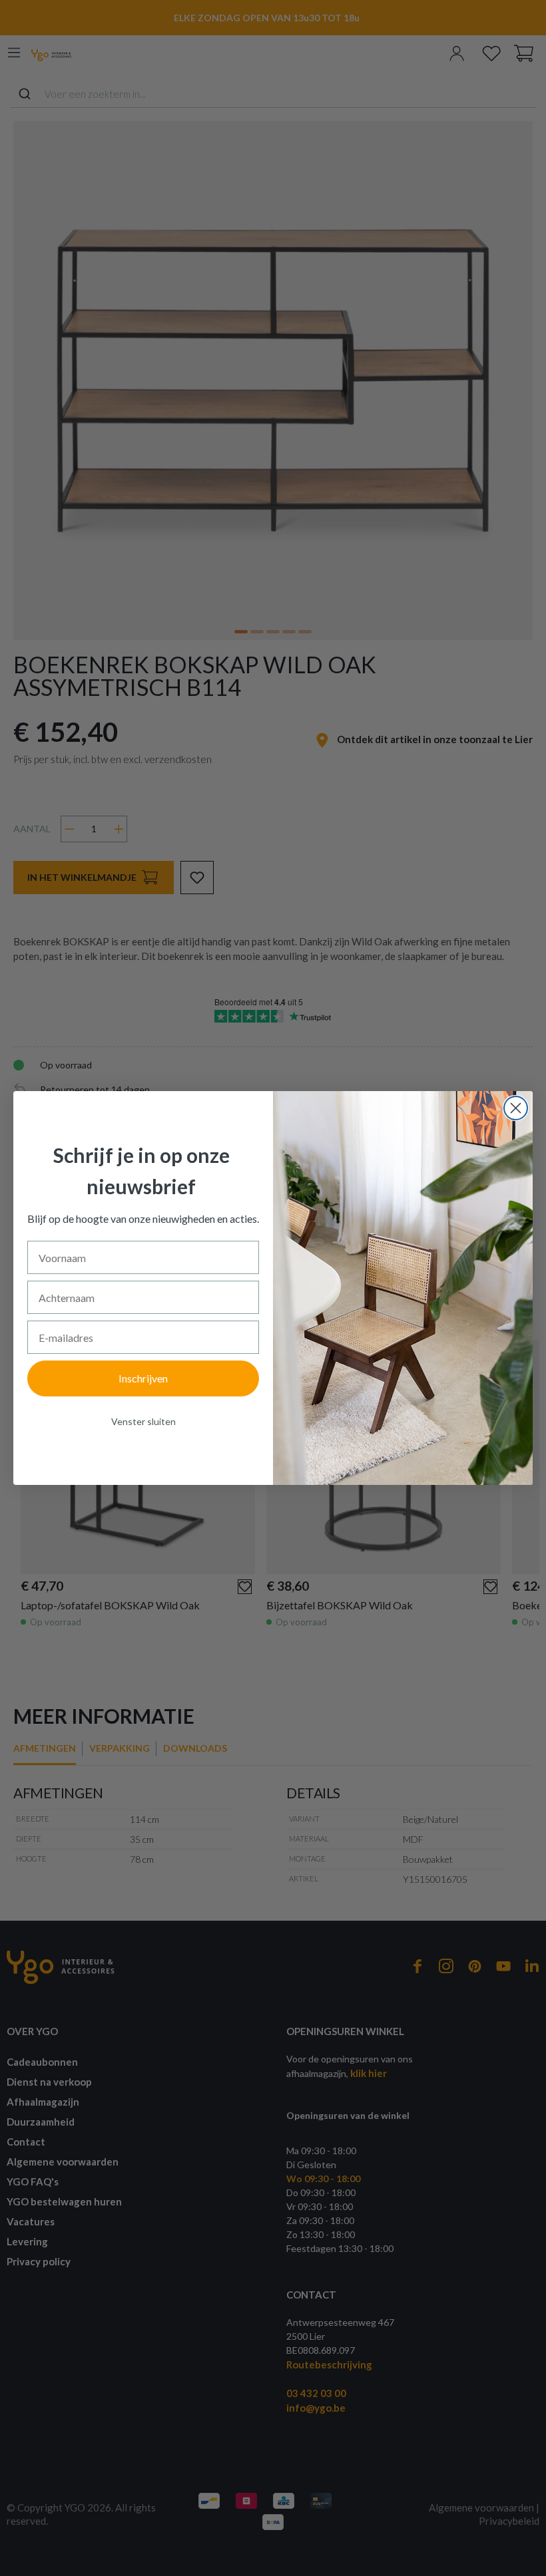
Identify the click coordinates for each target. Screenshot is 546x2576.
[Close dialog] (516, 1108)
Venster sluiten (143, 1421)
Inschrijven (143, 1378)
